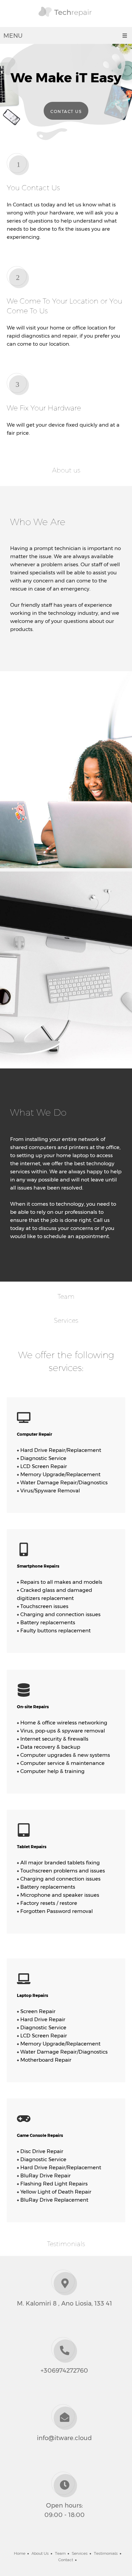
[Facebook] (51, 2540)
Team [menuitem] (60, 2553)
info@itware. (56, 2438)
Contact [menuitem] (66, 2560)
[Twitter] (61, 2540)
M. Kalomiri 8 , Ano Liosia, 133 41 (64, 2303)
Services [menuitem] (80, 2553)
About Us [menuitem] (40, 2553)
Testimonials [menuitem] (106, 2553)
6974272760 (70, 2371)
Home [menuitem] (20, 2553)
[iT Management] (66, 15)
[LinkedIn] (71, 2540)
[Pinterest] (81, 2540)
